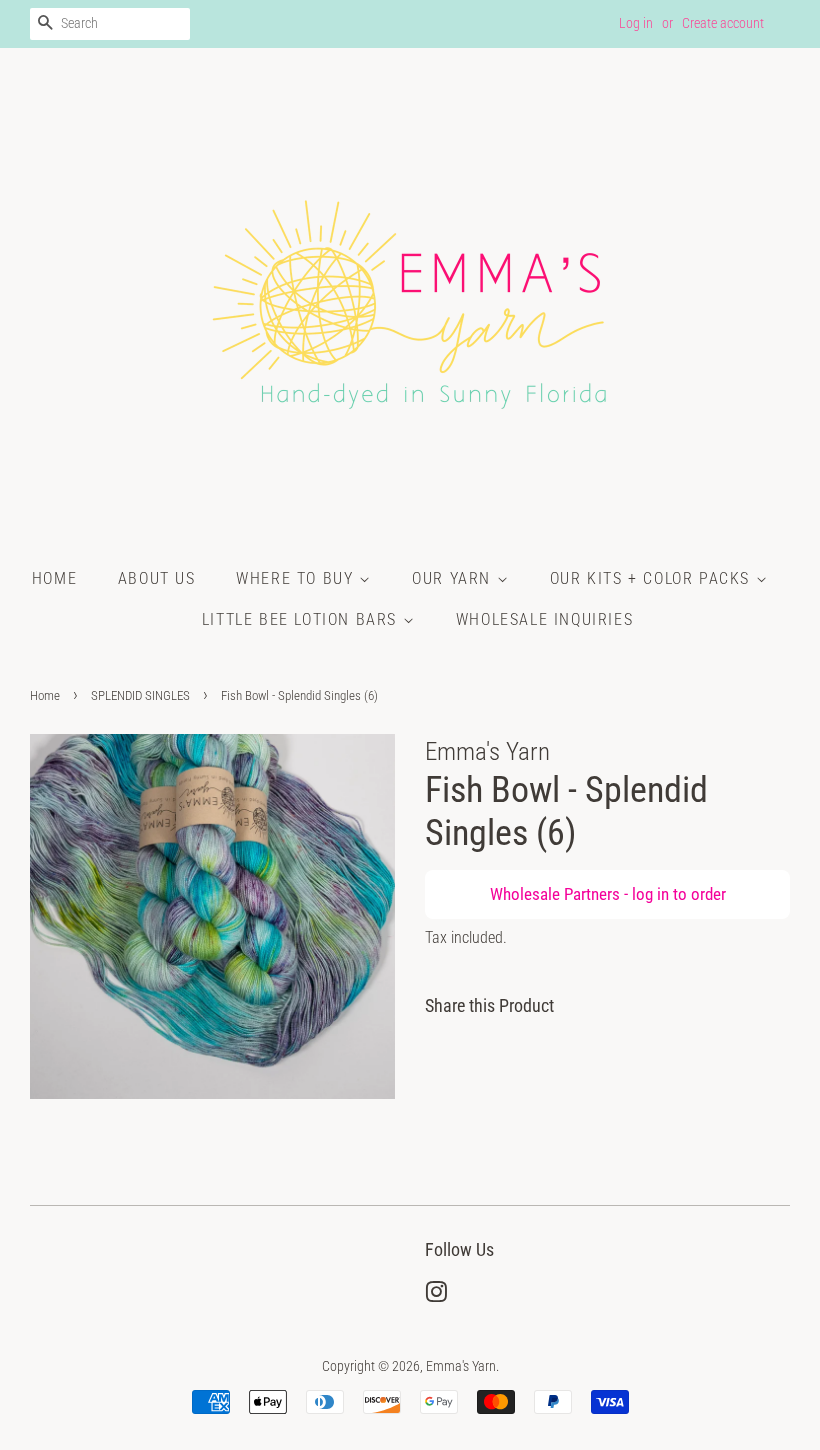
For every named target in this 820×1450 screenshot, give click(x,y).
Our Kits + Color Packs (653, 578)
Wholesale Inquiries (544, 619)
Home (54, 578)
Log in (636, 23)
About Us (157, 578)
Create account (723, 23)
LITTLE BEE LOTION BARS (302, 619)
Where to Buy (297, 578)
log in (650, 894)
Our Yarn (454, 578)
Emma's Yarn (461, 1366)
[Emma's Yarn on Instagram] (436, 1296)
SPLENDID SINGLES (140, 695)
